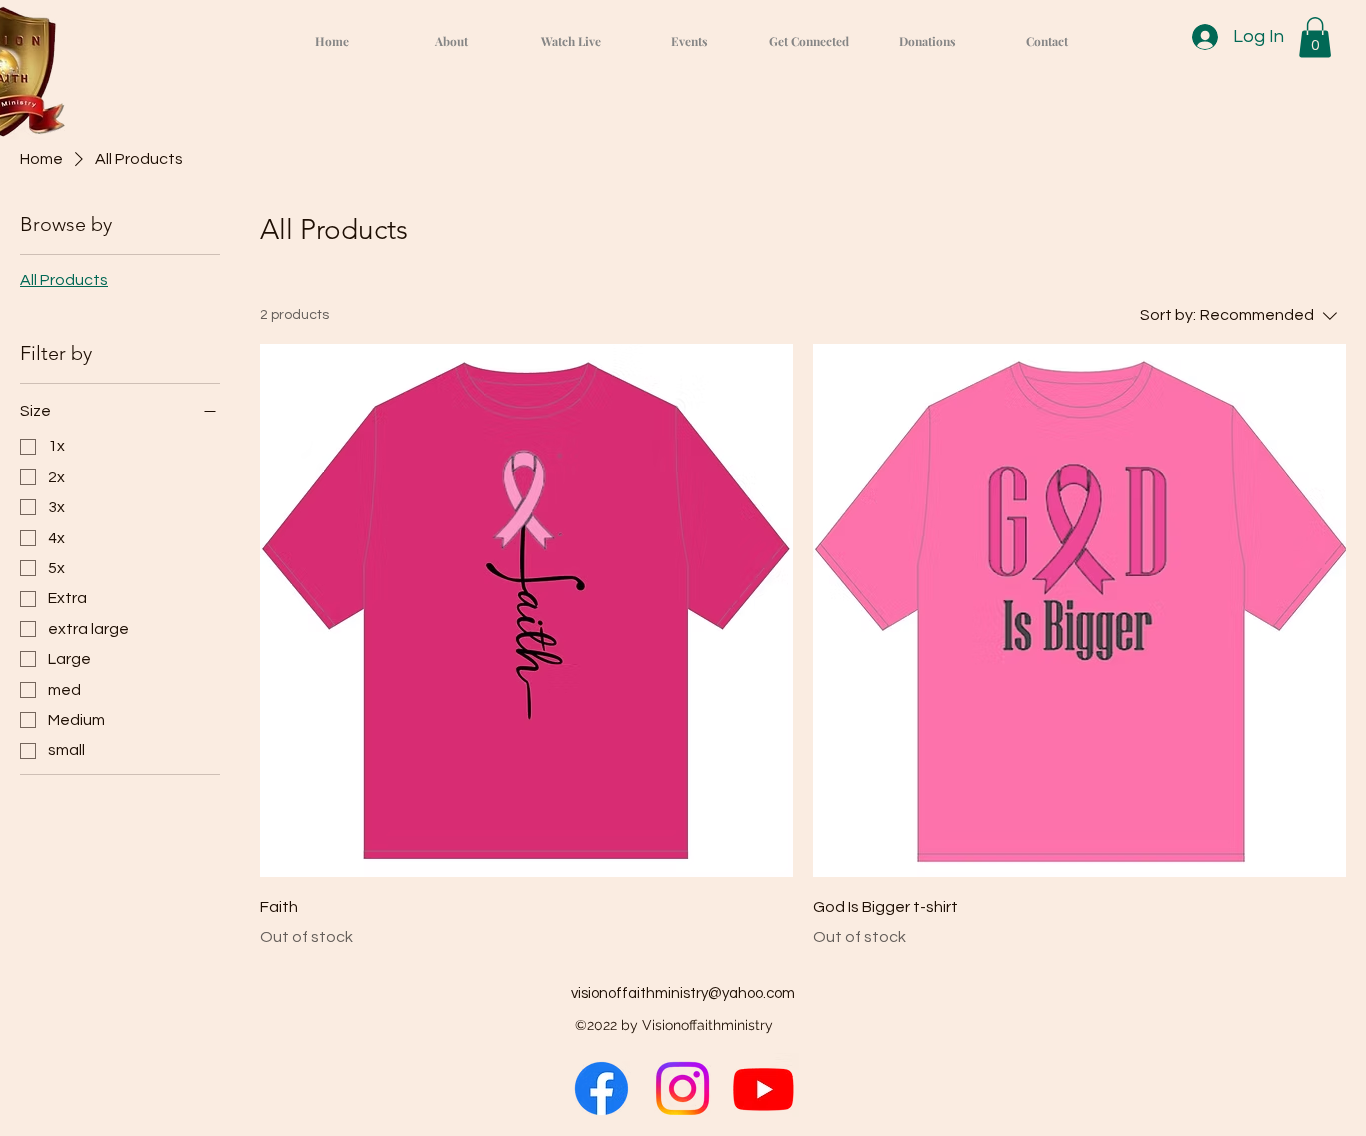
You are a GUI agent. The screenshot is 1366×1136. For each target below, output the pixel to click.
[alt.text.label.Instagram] (682, 1088)
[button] (1315, 37)
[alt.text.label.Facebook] (601, 1088)
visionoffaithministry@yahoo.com (683, 993)
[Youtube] (763, 1088)
